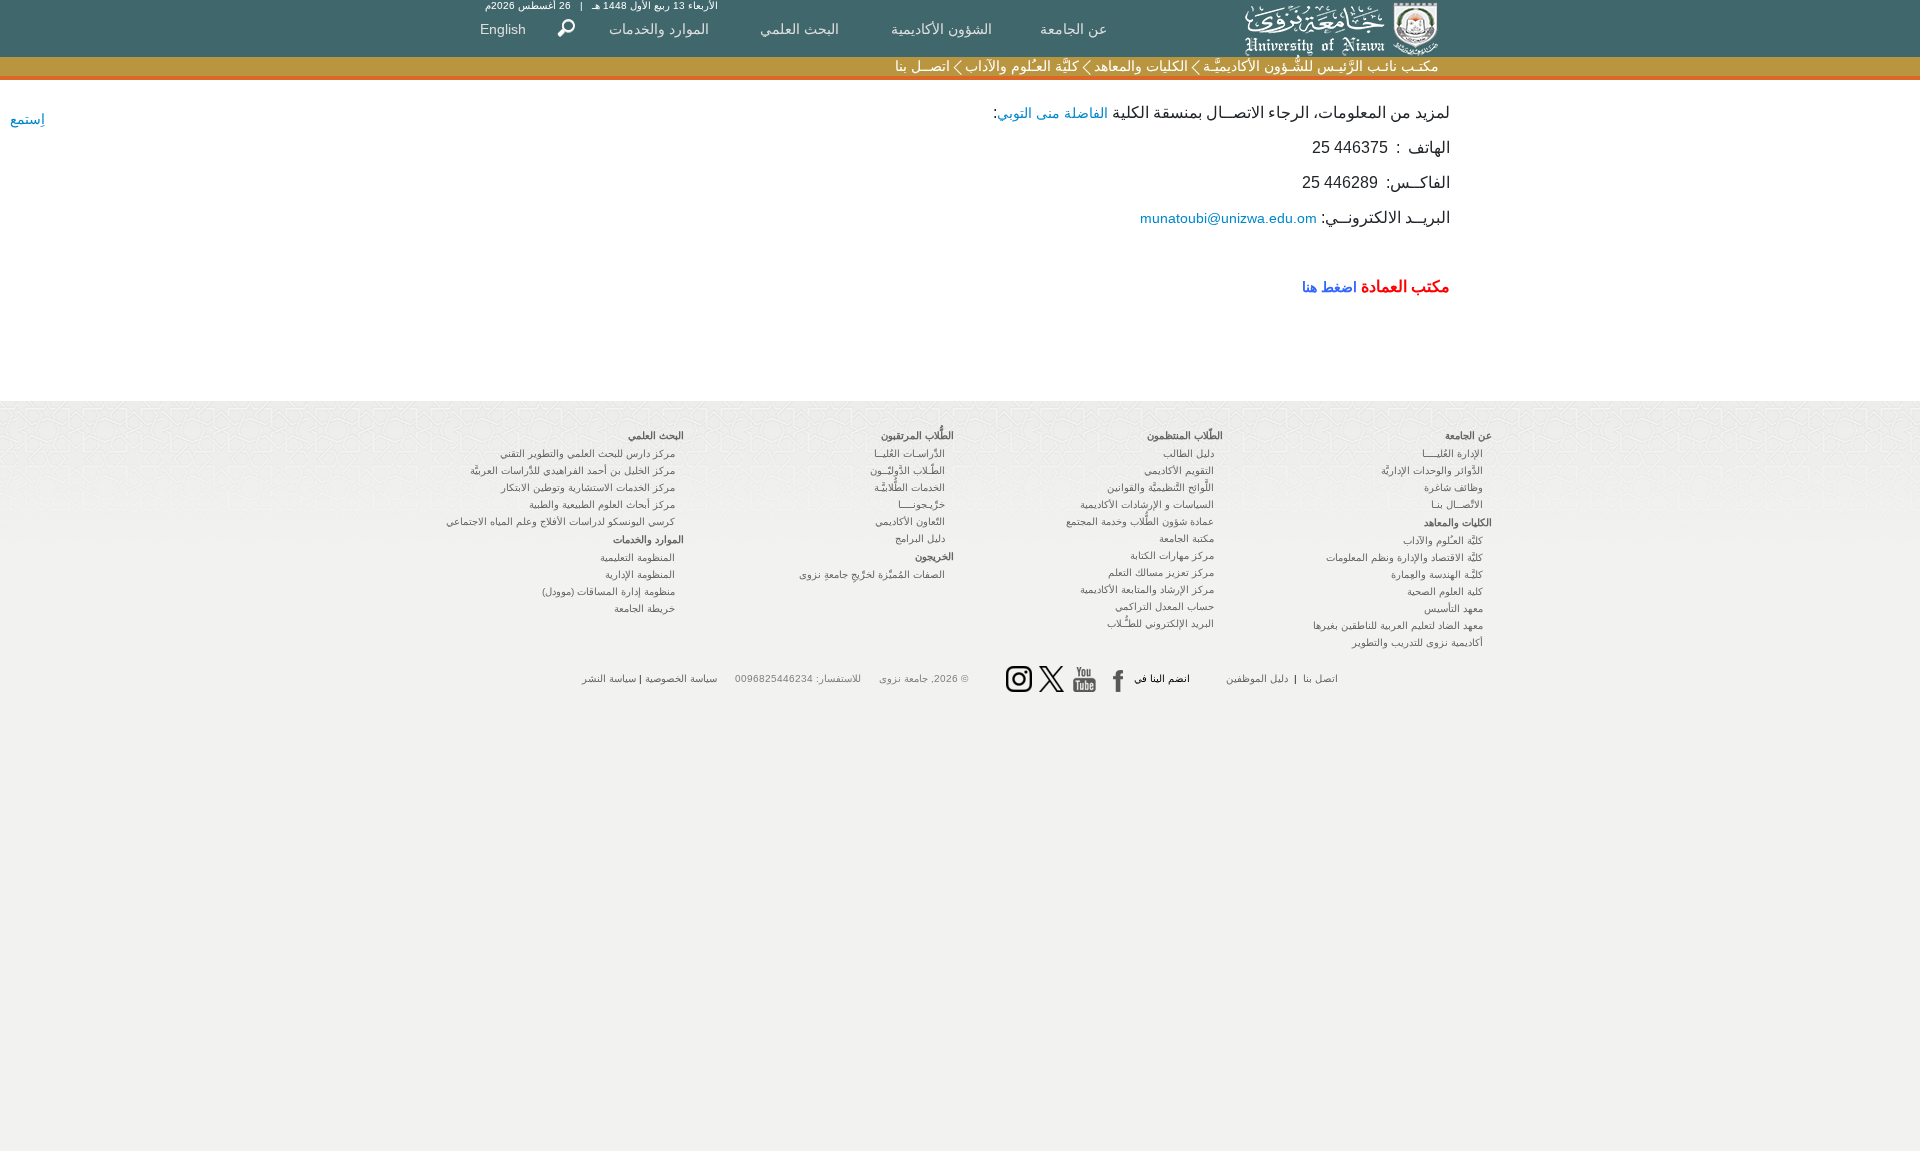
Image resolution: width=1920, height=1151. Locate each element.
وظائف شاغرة (1453, 487)
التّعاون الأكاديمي (910, 521)
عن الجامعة (1073, 29)
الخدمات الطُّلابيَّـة (909, 487)
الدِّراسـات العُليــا (909, 453)
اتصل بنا (1320, 678)
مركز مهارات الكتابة (1172, 555)
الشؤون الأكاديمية (941, 29)
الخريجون (934, 556)
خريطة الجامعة (644, 608)
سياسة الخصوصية (681, 678)
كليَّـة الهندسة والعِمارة (1437, 574)
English (503, 29)
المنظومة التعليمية (637, 557)
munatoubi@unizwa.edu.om (1228, 218)
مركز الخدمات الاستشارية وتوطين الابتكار (588, 487)
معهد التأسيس (1453, 608)
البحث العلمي (799, 29)
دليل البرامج (920, 538)
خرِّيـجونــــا (921, 504)
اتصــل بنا (922, 66)
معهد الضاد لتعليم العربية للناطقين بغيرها (1398, 625)
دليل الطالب (1188, 453)
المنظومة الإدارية (640, 574)
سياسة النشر (609, 678)
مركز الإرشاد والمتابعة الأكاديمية (1147, 589)
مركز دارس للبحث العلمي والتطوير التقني (587, 453)
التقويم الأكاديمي (1179, 470)
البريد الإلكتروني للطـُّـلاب (1160, 623)
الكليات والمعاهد (1141, 66)
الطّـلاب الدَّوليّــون (907, 470)
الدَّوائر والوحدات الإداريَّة (1432, 470)
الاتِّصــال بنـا (1457, 504)
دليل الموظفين (1257, 678)
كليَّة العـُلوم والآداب (1022, 66)
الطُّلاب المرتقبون (917, 435)
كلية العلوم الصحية (1445, 591)
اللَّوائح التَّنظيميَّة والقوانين (1160, 487)
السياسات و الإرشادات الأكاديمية (1147, 504)
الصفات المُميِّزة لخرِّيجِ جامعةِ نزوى (872, 574)
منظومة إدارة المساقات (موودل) (608, 591)
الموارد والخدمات (659, 29)
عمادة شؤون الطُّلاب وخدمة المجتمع (1140, 521)
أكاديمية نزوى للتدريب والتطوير (1417, 642)
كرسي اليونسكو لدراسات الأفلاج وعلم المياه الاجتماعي (560, 521)
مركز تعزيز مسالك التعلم (1161, 572)
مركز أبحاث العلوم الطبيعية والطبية (602, 504)
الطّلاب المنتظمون (1185, 435)
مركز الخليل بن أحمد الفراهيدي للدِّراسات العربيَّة (572, 470)
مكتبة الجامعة (1186, 538)
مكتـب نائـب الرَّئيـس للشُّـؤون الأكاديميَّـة (1321, 66)
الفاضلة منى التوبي (1052, 113)
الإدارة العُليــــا (1452, 453)
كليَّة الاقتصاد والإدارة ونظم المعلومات (1404, 557)
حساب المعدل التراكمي (1164, 606)
